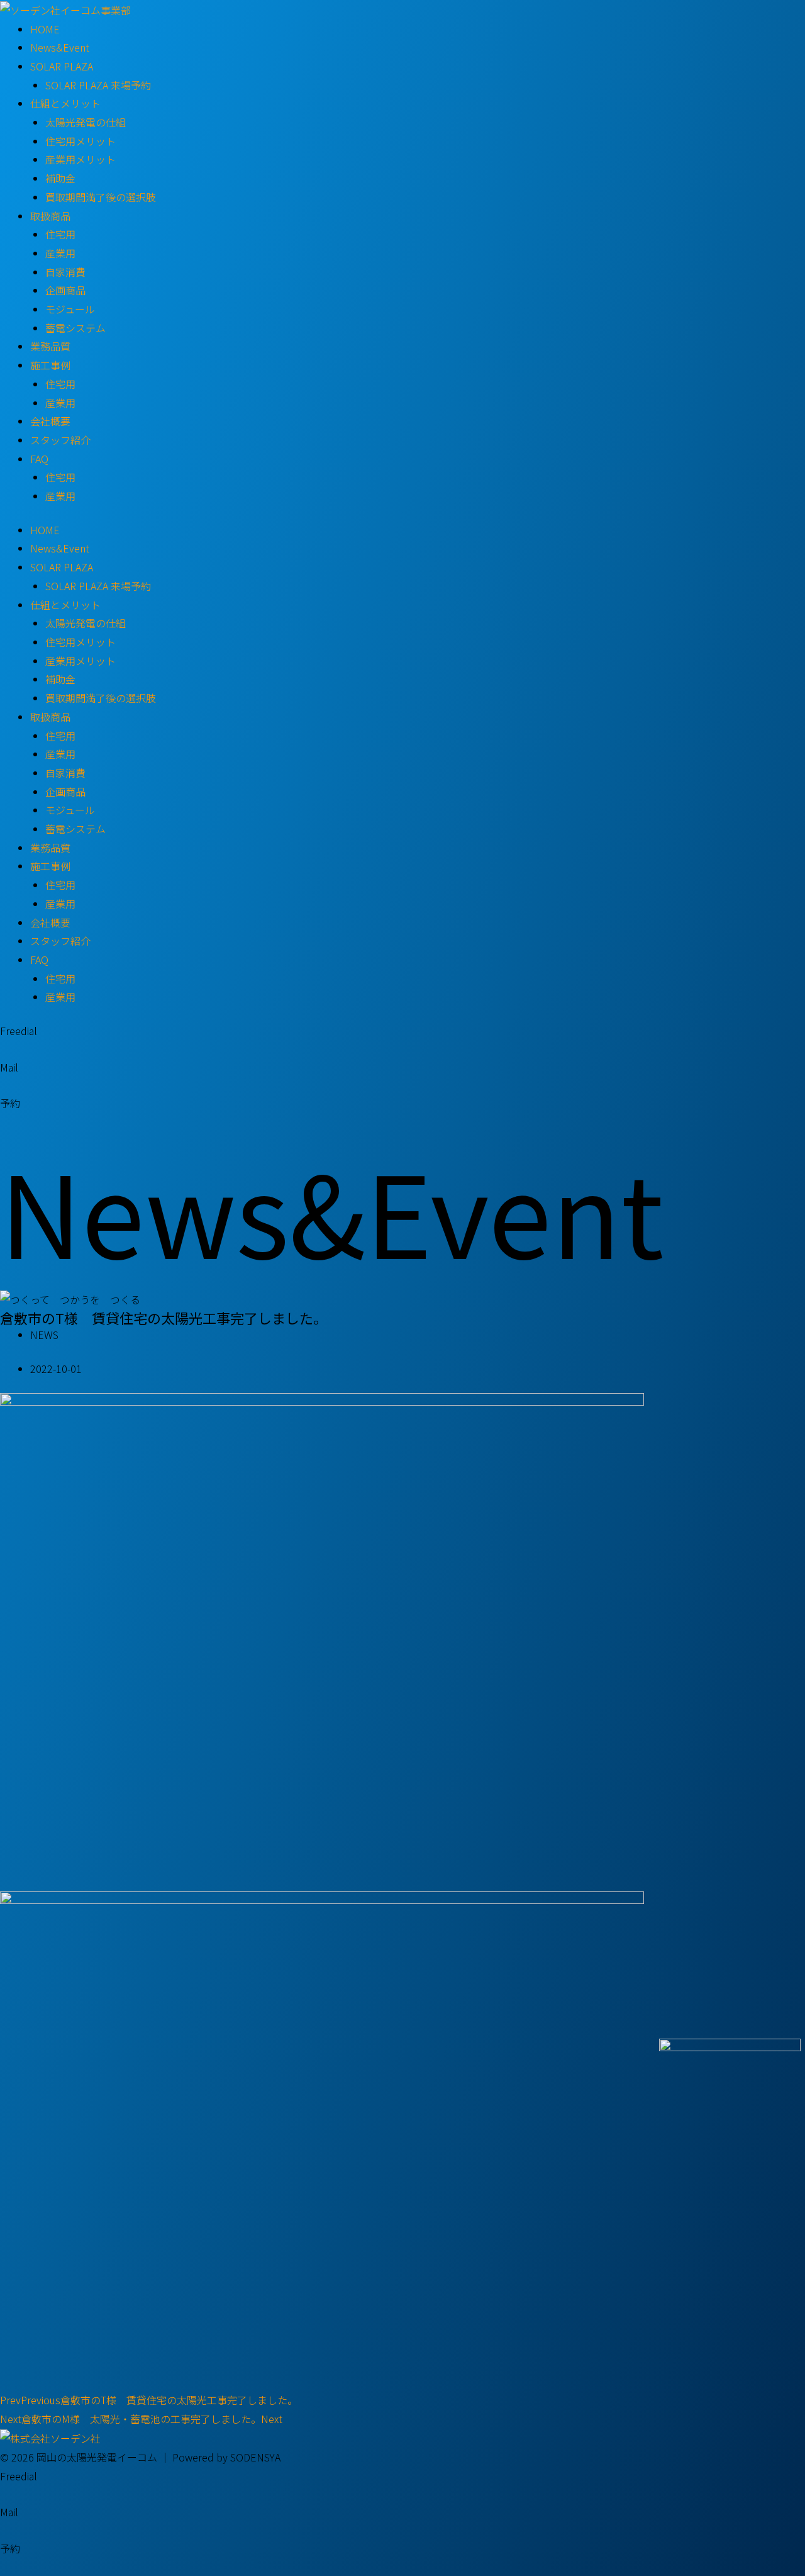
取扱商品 (50, 216)
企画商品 (65, 290)
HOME (45, 29)
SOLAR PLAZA (62, 66)
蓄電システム (75, 328)
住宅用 (60, 234)
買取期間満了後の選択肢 (101, 197)
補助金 (60, 178)
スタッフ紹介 (60, 440)
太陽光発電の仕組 (86, 122)
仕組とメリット (65, 103)
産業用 (60, 253)
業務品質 (50, 346)
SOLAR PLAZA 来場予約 (98, 85)
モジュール (70, 309)
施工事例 (50, 365)
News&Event (60, 47)
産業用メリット (80, 159)
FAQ (39, 459)
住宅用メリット (80, 141)
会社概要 (50, 421)
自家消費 (65, 272)
